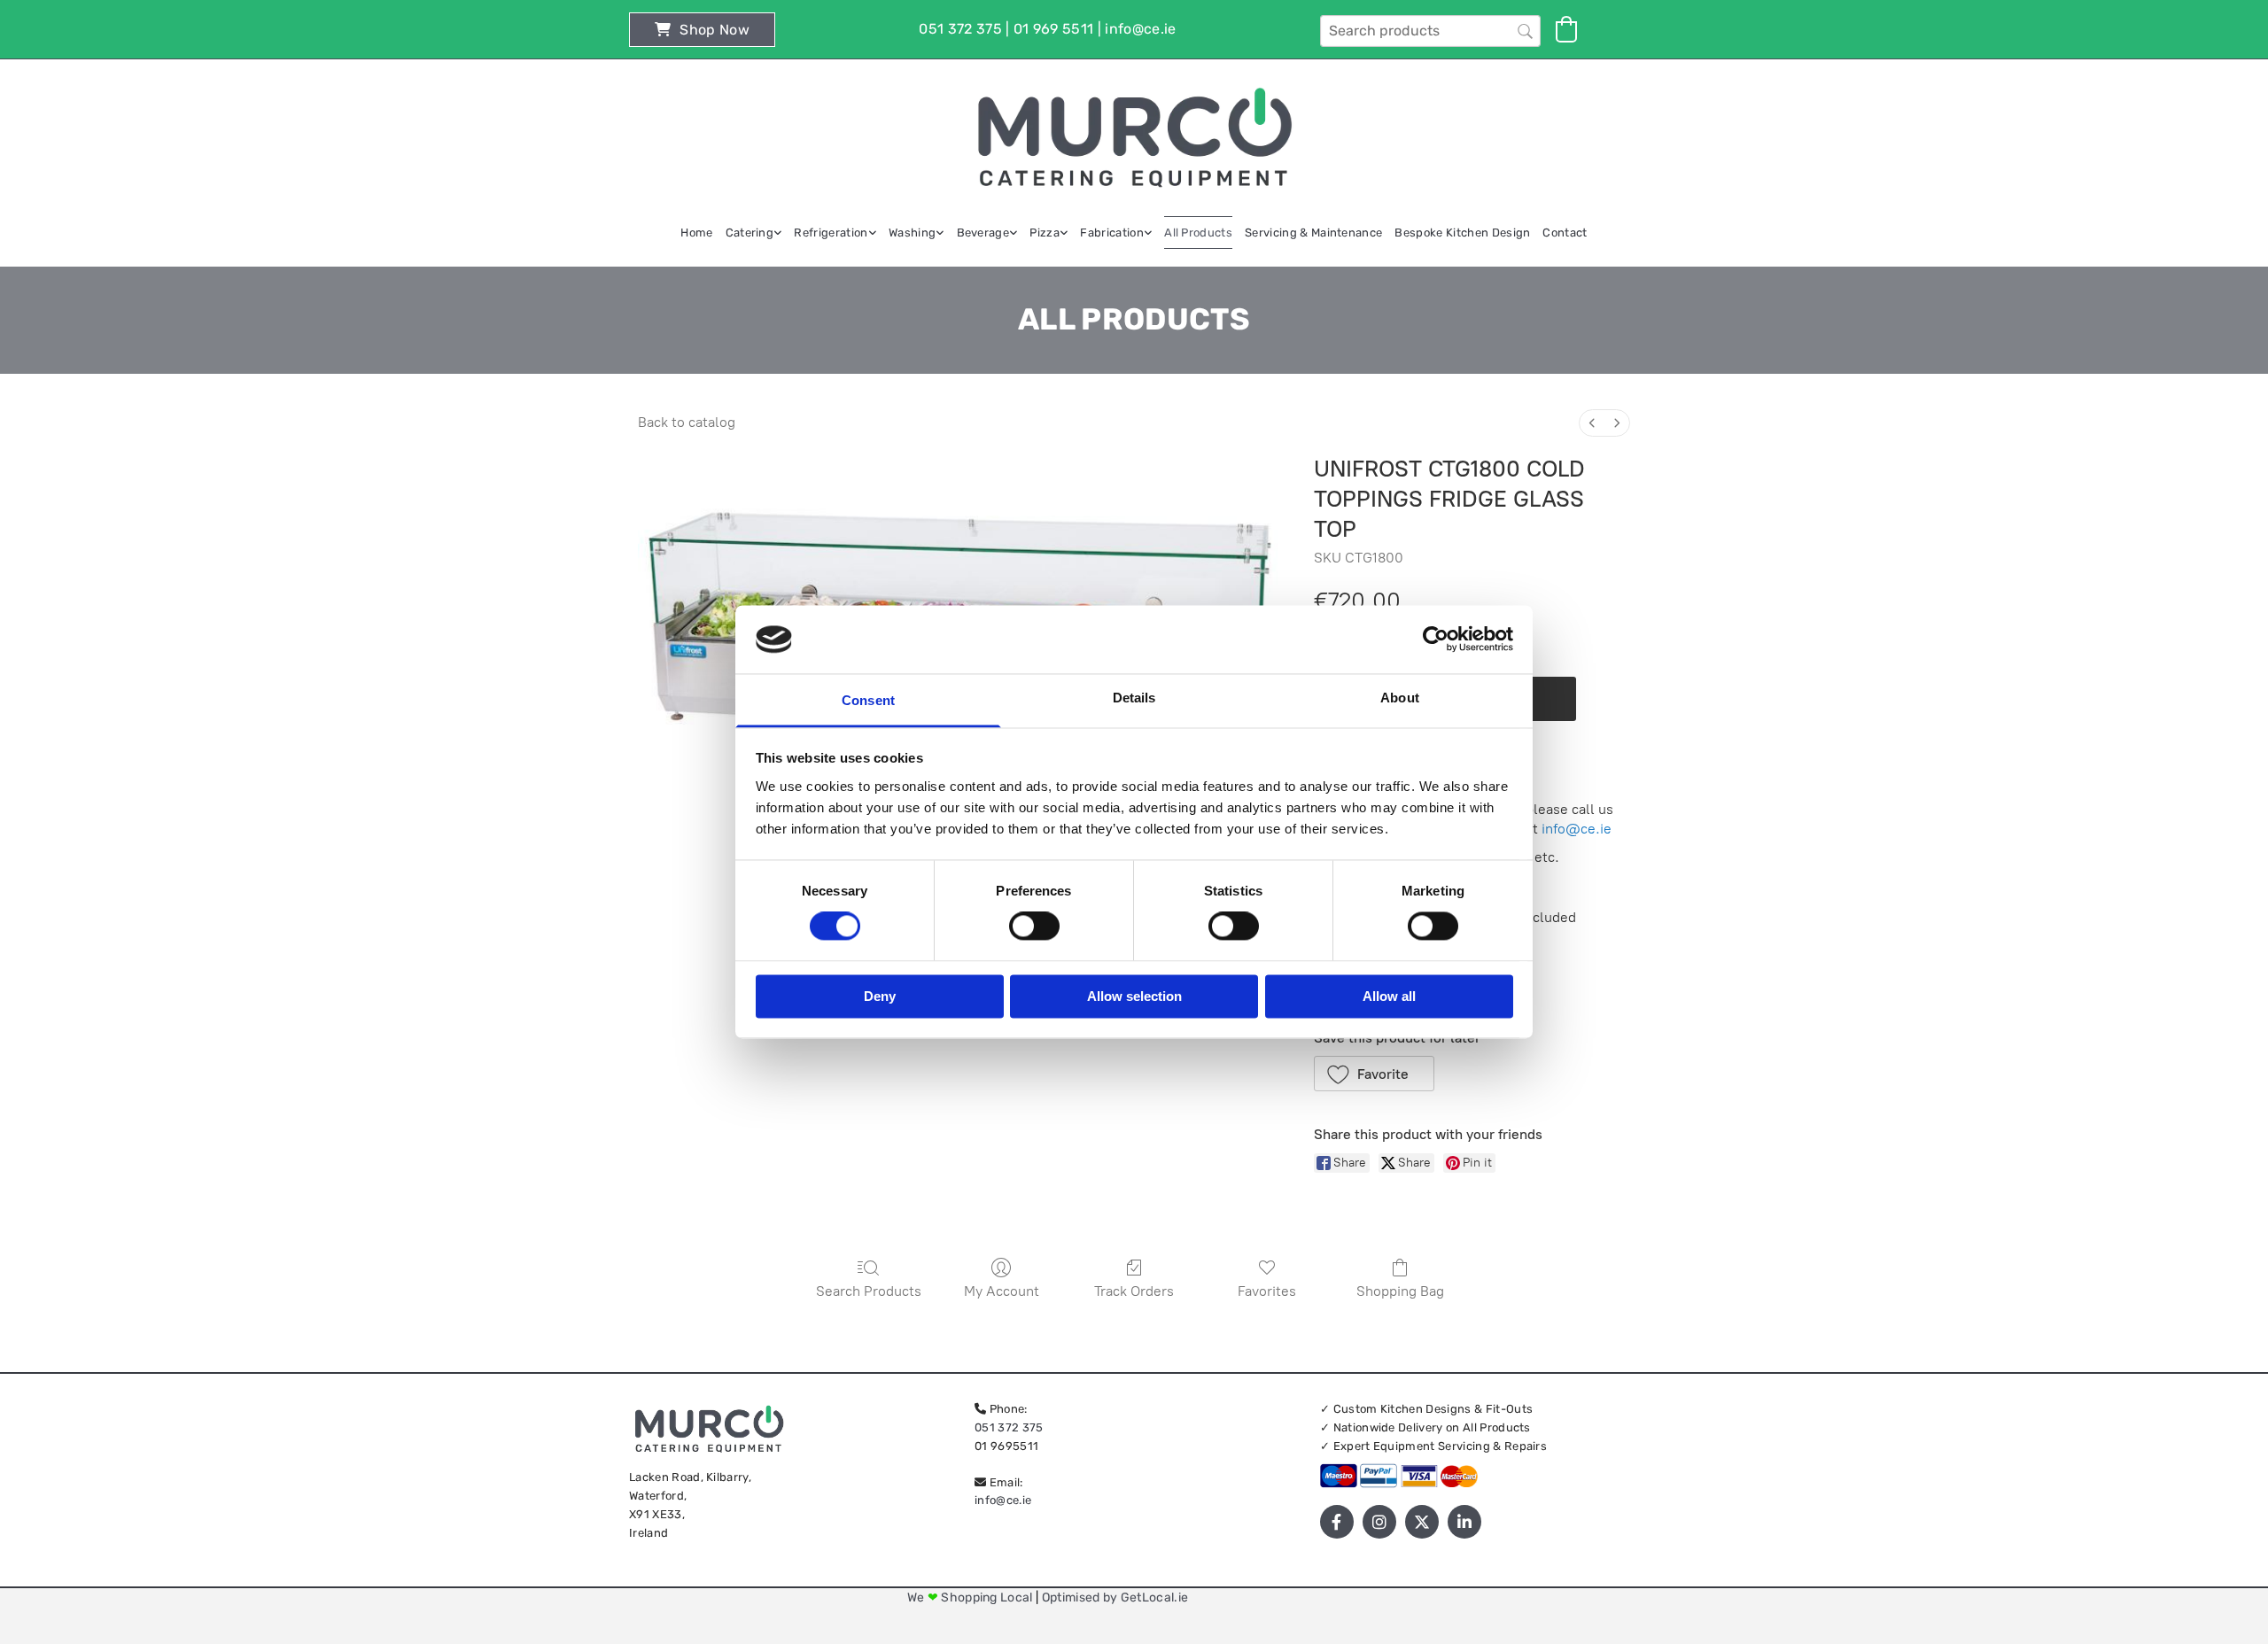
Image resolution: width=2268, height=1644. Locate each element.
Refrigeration (831, 233)
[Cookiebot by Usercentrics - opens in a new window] (1436, 640)
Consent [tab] (868, 700)
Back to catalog (687, 422)
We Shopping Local (971, 1597)
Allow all (1389, 996)
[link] (754, 233)
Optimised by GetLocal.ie (1115, 1597)
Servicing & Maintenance (1313, 233)
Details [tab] (1134, 698)
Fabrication (1112, 233)
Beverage (983, 233)
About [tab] (1400, 698)
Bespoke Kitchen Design (1462, 233)
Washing (912, 233)
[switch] (1034, 927)
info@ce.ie (1577, 829)
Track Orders (1134, 1291)
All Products (1198, 233)
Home (696, 233)
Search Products (869, 1291)
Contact (1565, 233)
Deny (880, 996)
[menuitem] (1592, 423)
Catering (750, 233)
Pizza (1045, 233)
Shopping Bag (1400, 1291)
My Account (1002, 1291)
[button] (702, 30)
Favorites (1267, 1291)
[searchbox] (1430, 31)
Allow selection (1134, 996)
